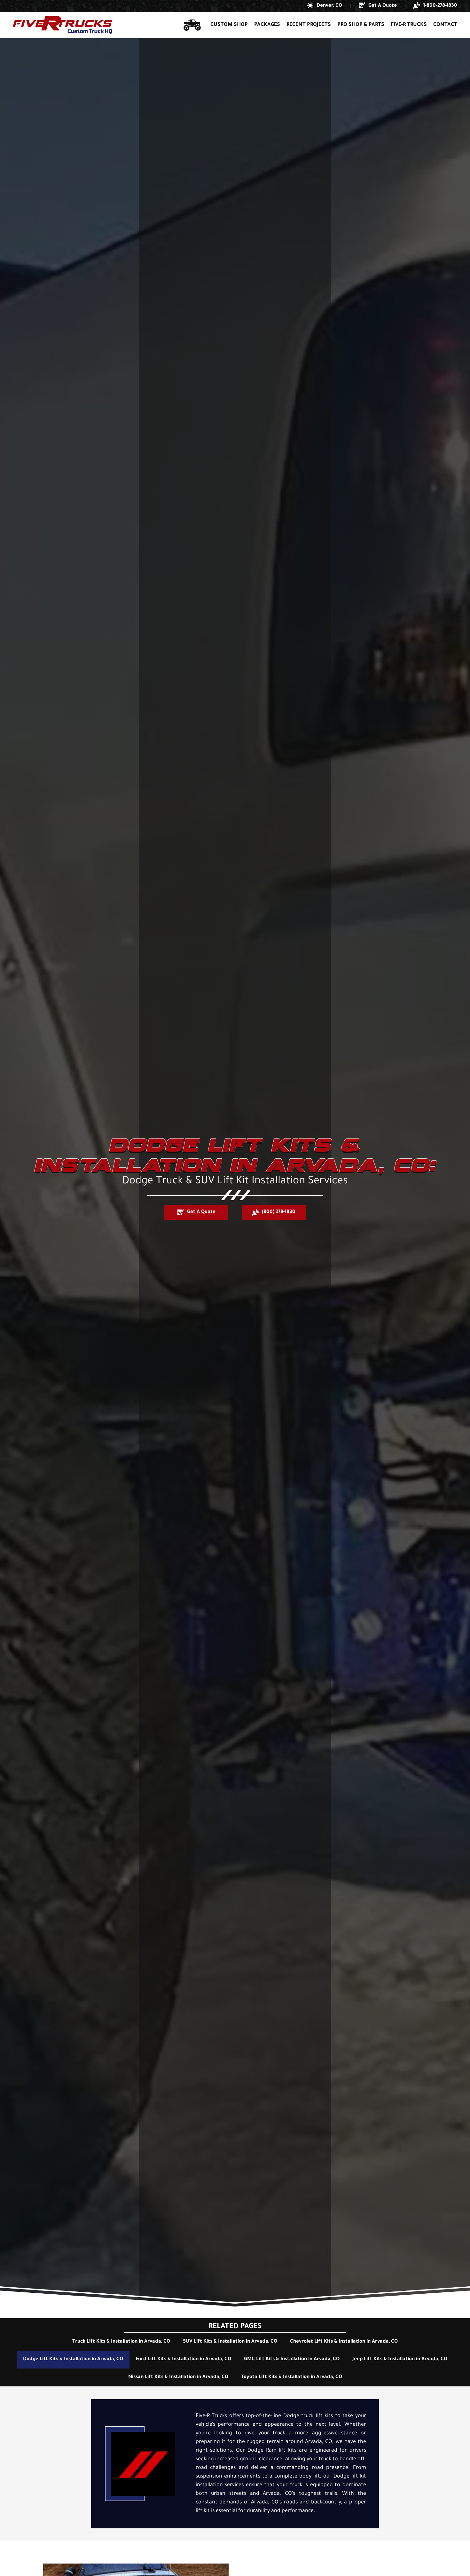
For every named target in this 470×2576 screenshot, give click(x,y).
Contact (445, 25)
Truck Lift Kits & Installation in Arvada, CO (121, 2342)
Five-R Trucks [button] (409, 25)
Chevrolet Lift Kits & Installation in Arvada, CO (344, 2342)
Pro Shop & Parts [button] (361, 25)
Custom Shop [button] (229, 25)
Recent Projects (309, 25)
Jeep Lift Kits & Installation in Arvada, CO (400, 2359)
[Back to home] (63, 25)
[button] (325, 6)
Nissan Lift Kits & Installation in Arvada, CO (178, 2377)
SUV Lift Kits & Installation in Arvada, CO (230, 2342)
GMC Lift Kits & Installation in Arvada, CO (292, 2359)
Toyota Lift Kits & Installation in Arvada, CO (292, 2377)
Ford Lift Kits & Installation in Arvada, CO (184, 2359)
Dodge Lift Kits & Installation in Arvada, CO (73, 2359)
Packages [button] (267, 25)
